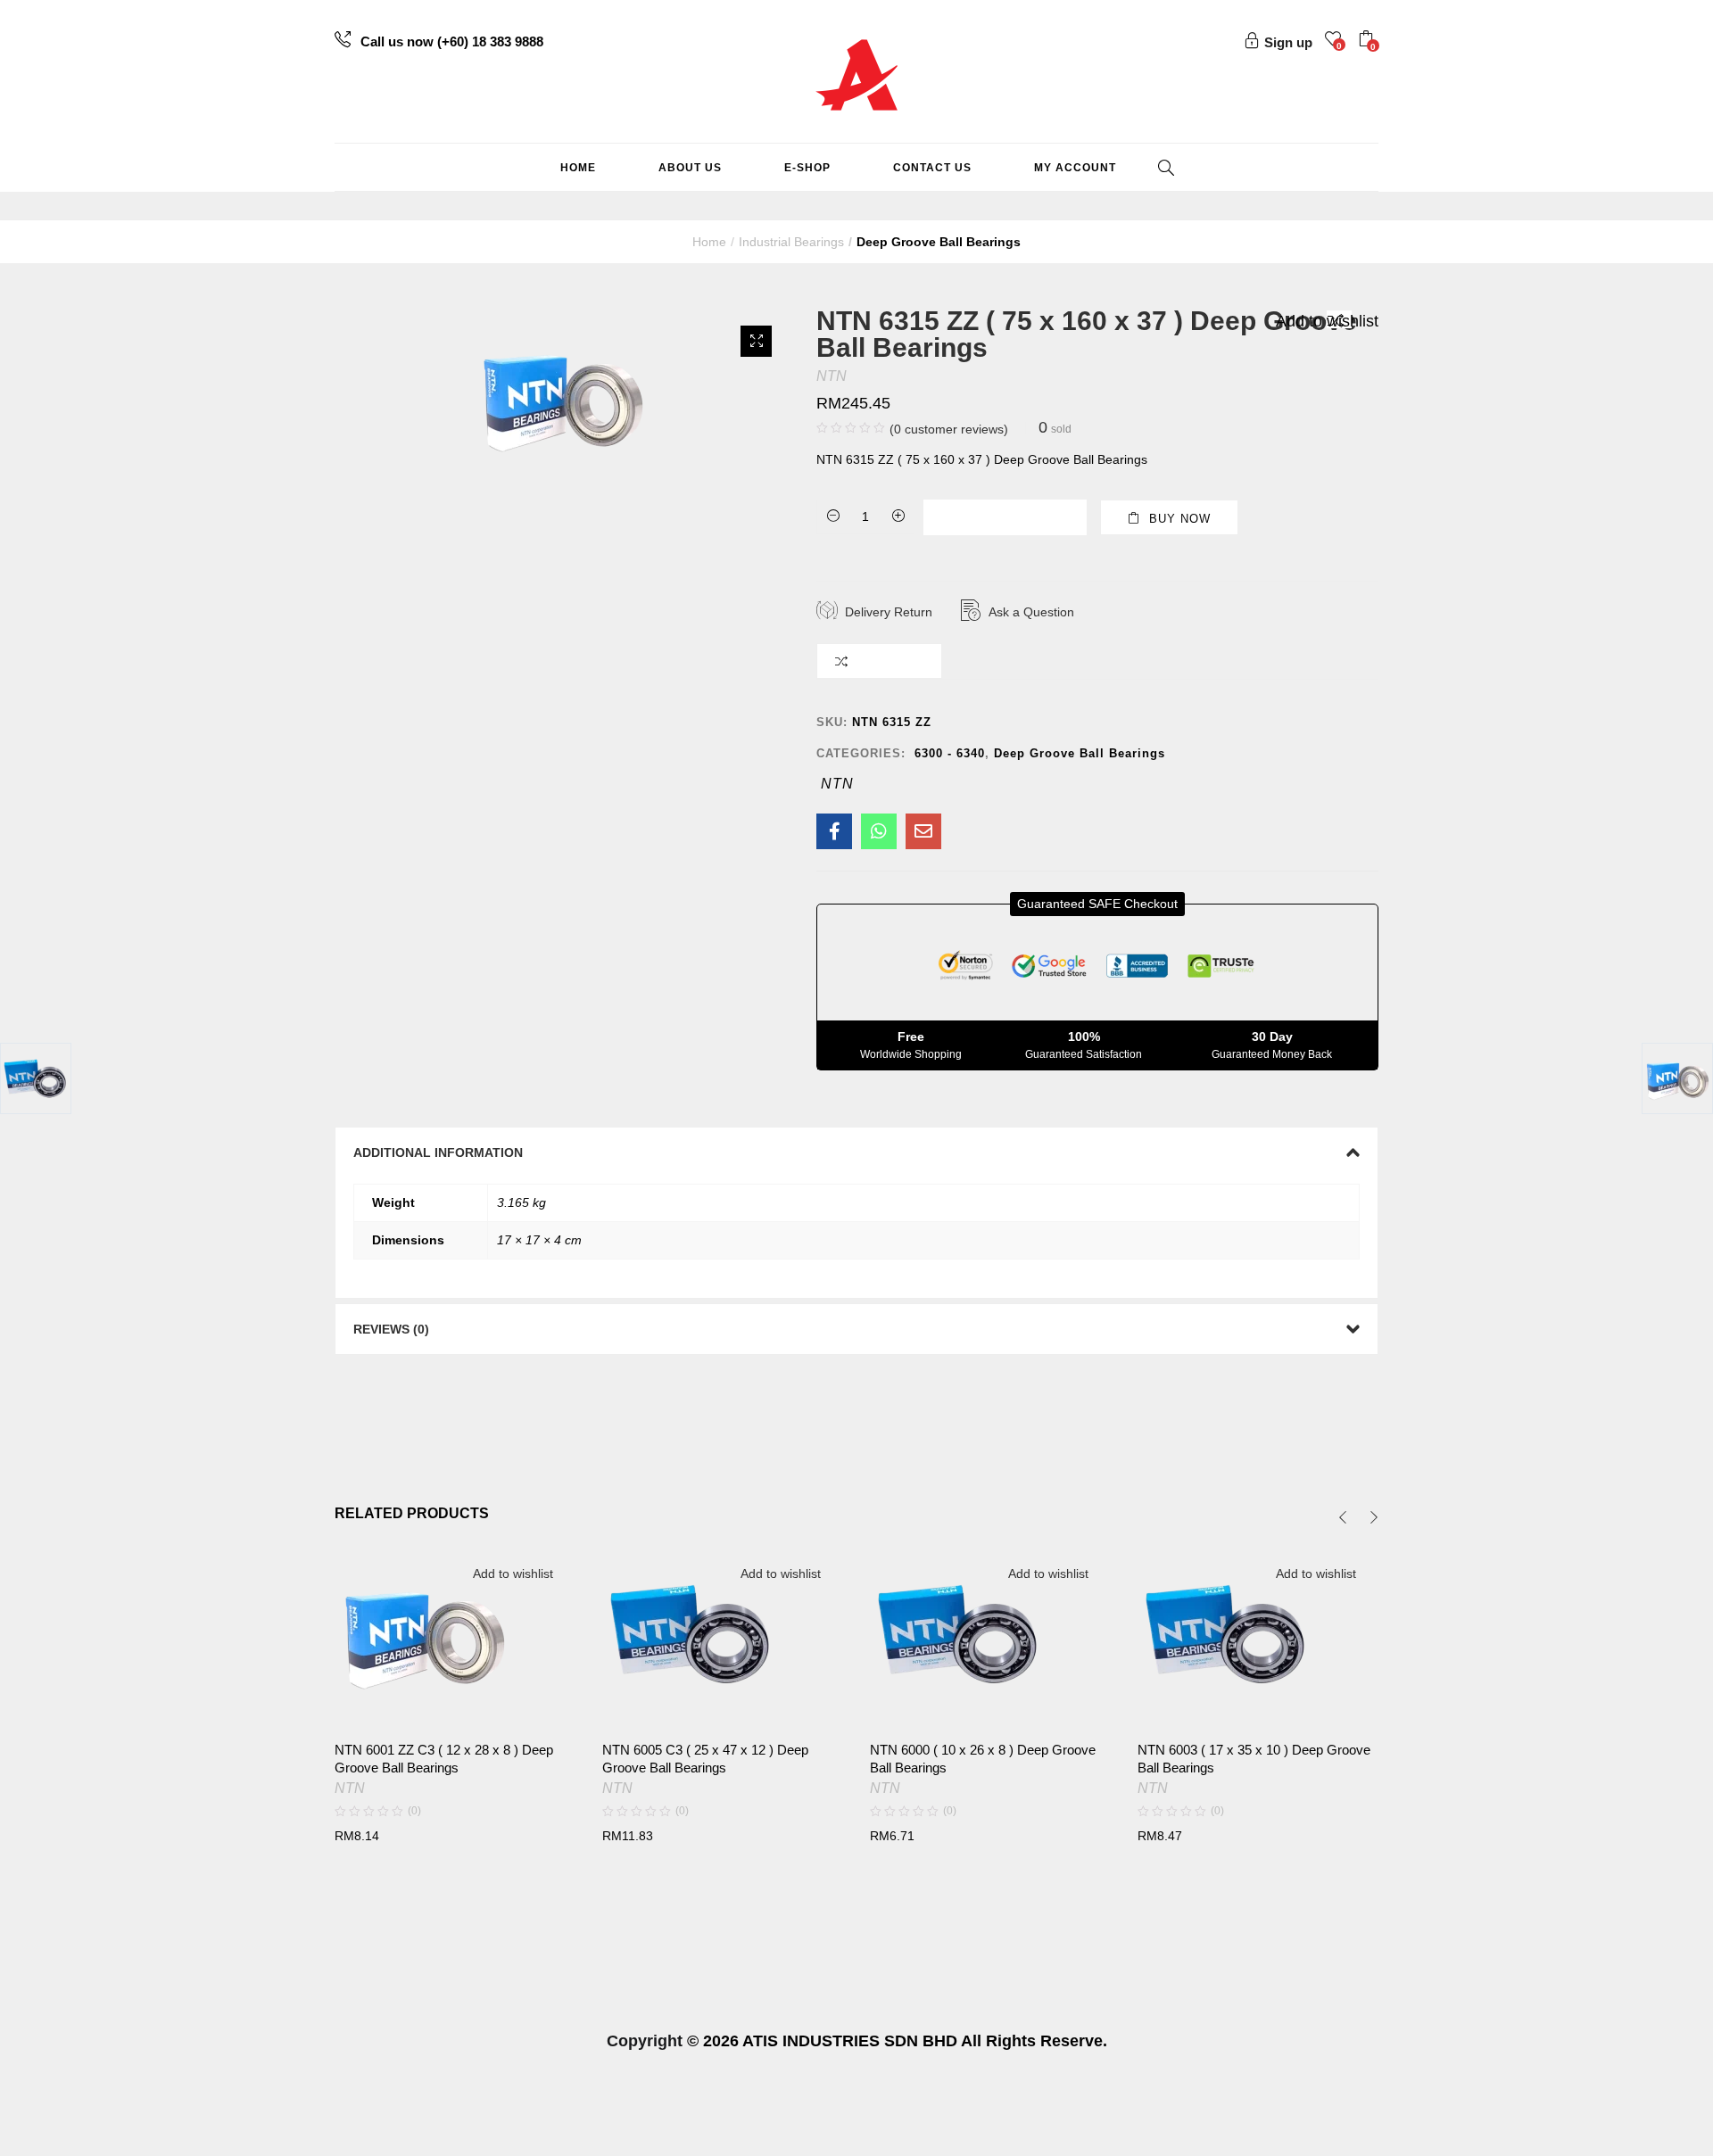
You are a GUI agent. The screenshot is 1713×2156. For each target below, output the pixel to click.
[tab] (856, 1152)
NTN (832, 376)
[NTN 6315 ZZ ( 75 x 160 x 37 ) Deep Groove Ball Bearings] (834, 831)
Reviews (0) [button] (391, 1329)
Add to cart (1016, 518)
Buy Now (1180, 519)
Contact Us (932, 168)
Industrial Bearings (791, 242)
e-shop (807, 168)
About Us (690, 168)
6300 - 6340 (950, 753)
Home (578, 168)
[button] (1368, 41)
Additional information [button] (438, 1152)
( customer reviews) (949, 429)
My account (1075, 168)
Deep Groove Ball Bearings (939, 242)
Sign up (1288, 42)
